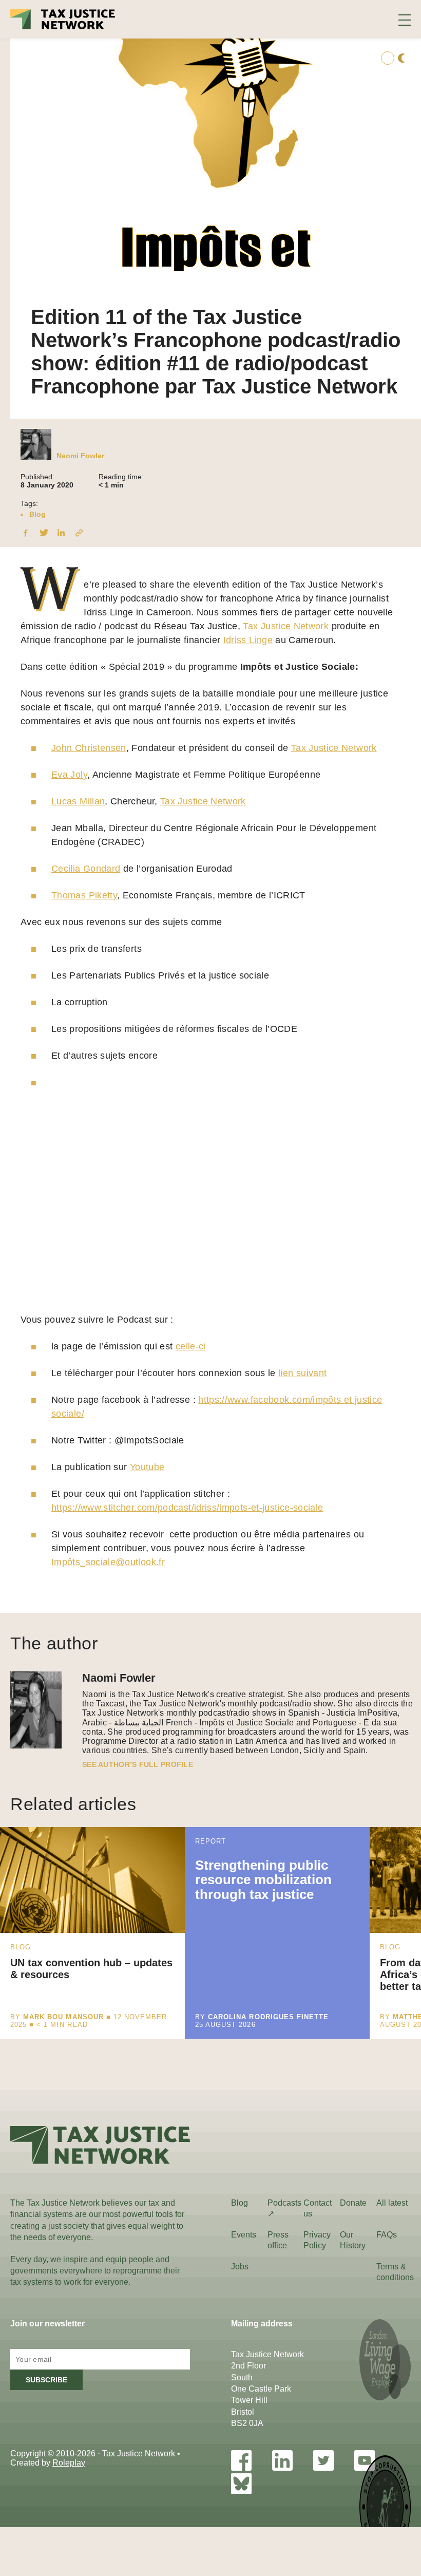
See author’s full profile (138, 1764)
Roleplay (69, 2463)
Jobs (240, 2267)
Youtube (147, 1467)
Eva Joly (69, 775)
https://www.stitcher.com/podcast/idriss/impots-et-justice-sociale (187, 1508)
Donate (353, 2203)
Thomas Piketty (84, 895)
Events (244, 2235)
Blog (37, 514)
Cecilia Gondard (86, 869)
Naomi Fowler (80, 456)
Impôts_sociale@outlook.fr (108, 1562)
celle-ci (191, 1346)
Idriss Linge (248, 640)
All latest (392, 2203)
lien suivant (302, 1373)
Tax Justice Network (287, 626)
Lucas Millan (78, 801)
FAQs (387, 2235)
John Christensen (89, 748)
